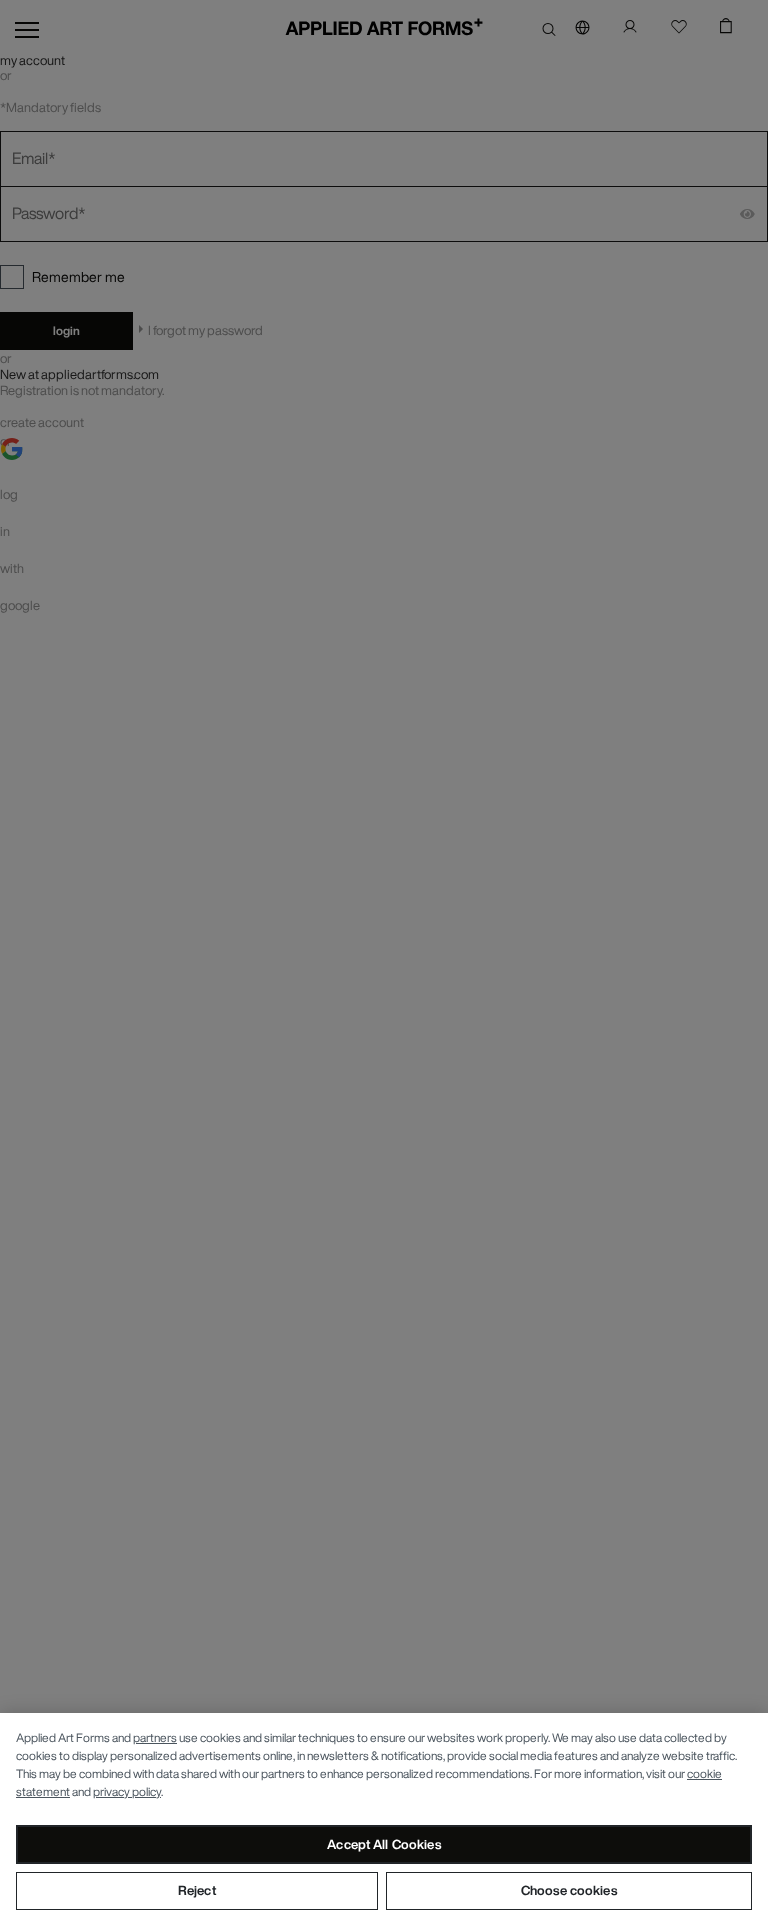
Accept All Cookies (383, 1844)
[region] (384, 1819)
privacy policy (127, 1791)
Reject (197, 1890)
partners (155, 1737)
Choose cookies (569, 1890)
